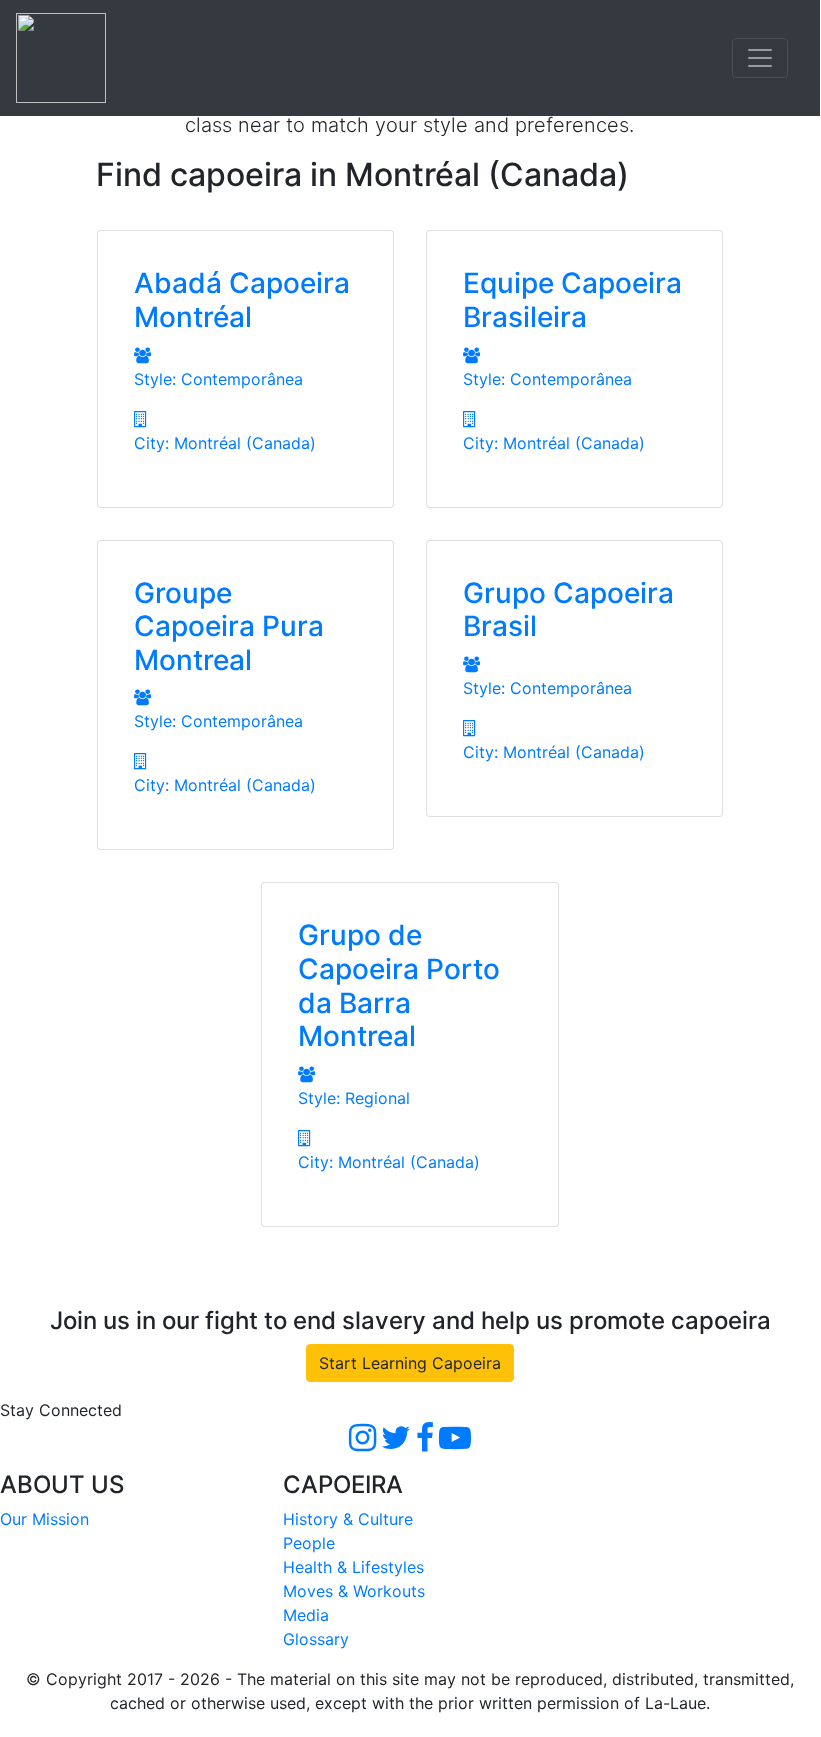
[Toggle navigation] (760, 58)
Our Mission (44, 1519)
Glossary (316, 1639)
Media (306, 1615)
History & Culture (348, 1519)
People (309, 1543)
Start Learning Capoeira (410, 1363)
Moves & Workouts (354, 1591)
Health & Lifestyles (353, 1567)
